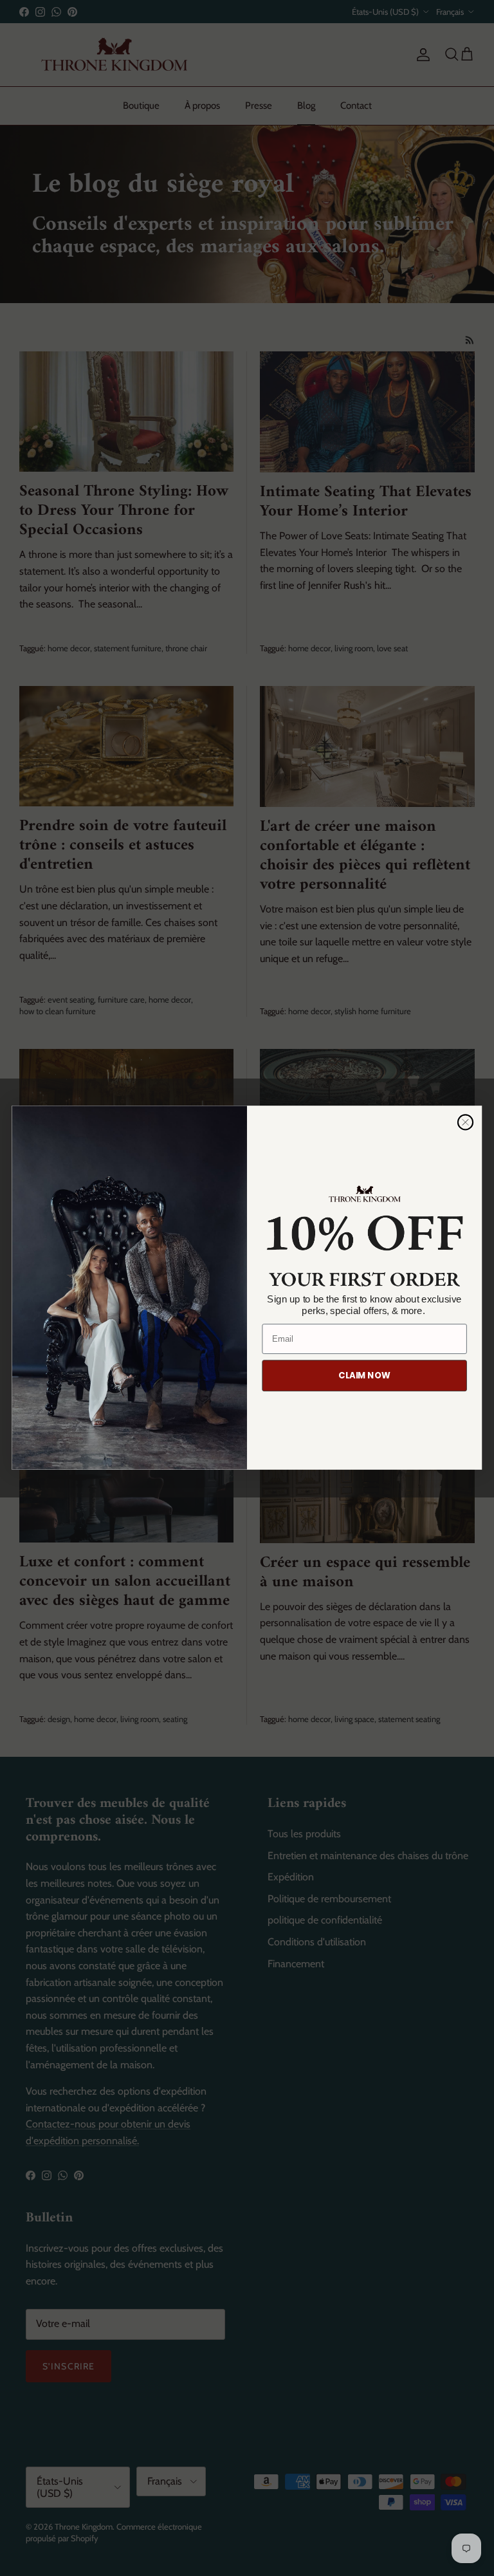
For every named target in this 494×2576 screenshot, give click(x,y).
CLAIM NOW (364, 1376)
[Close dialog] (465, 1123)
